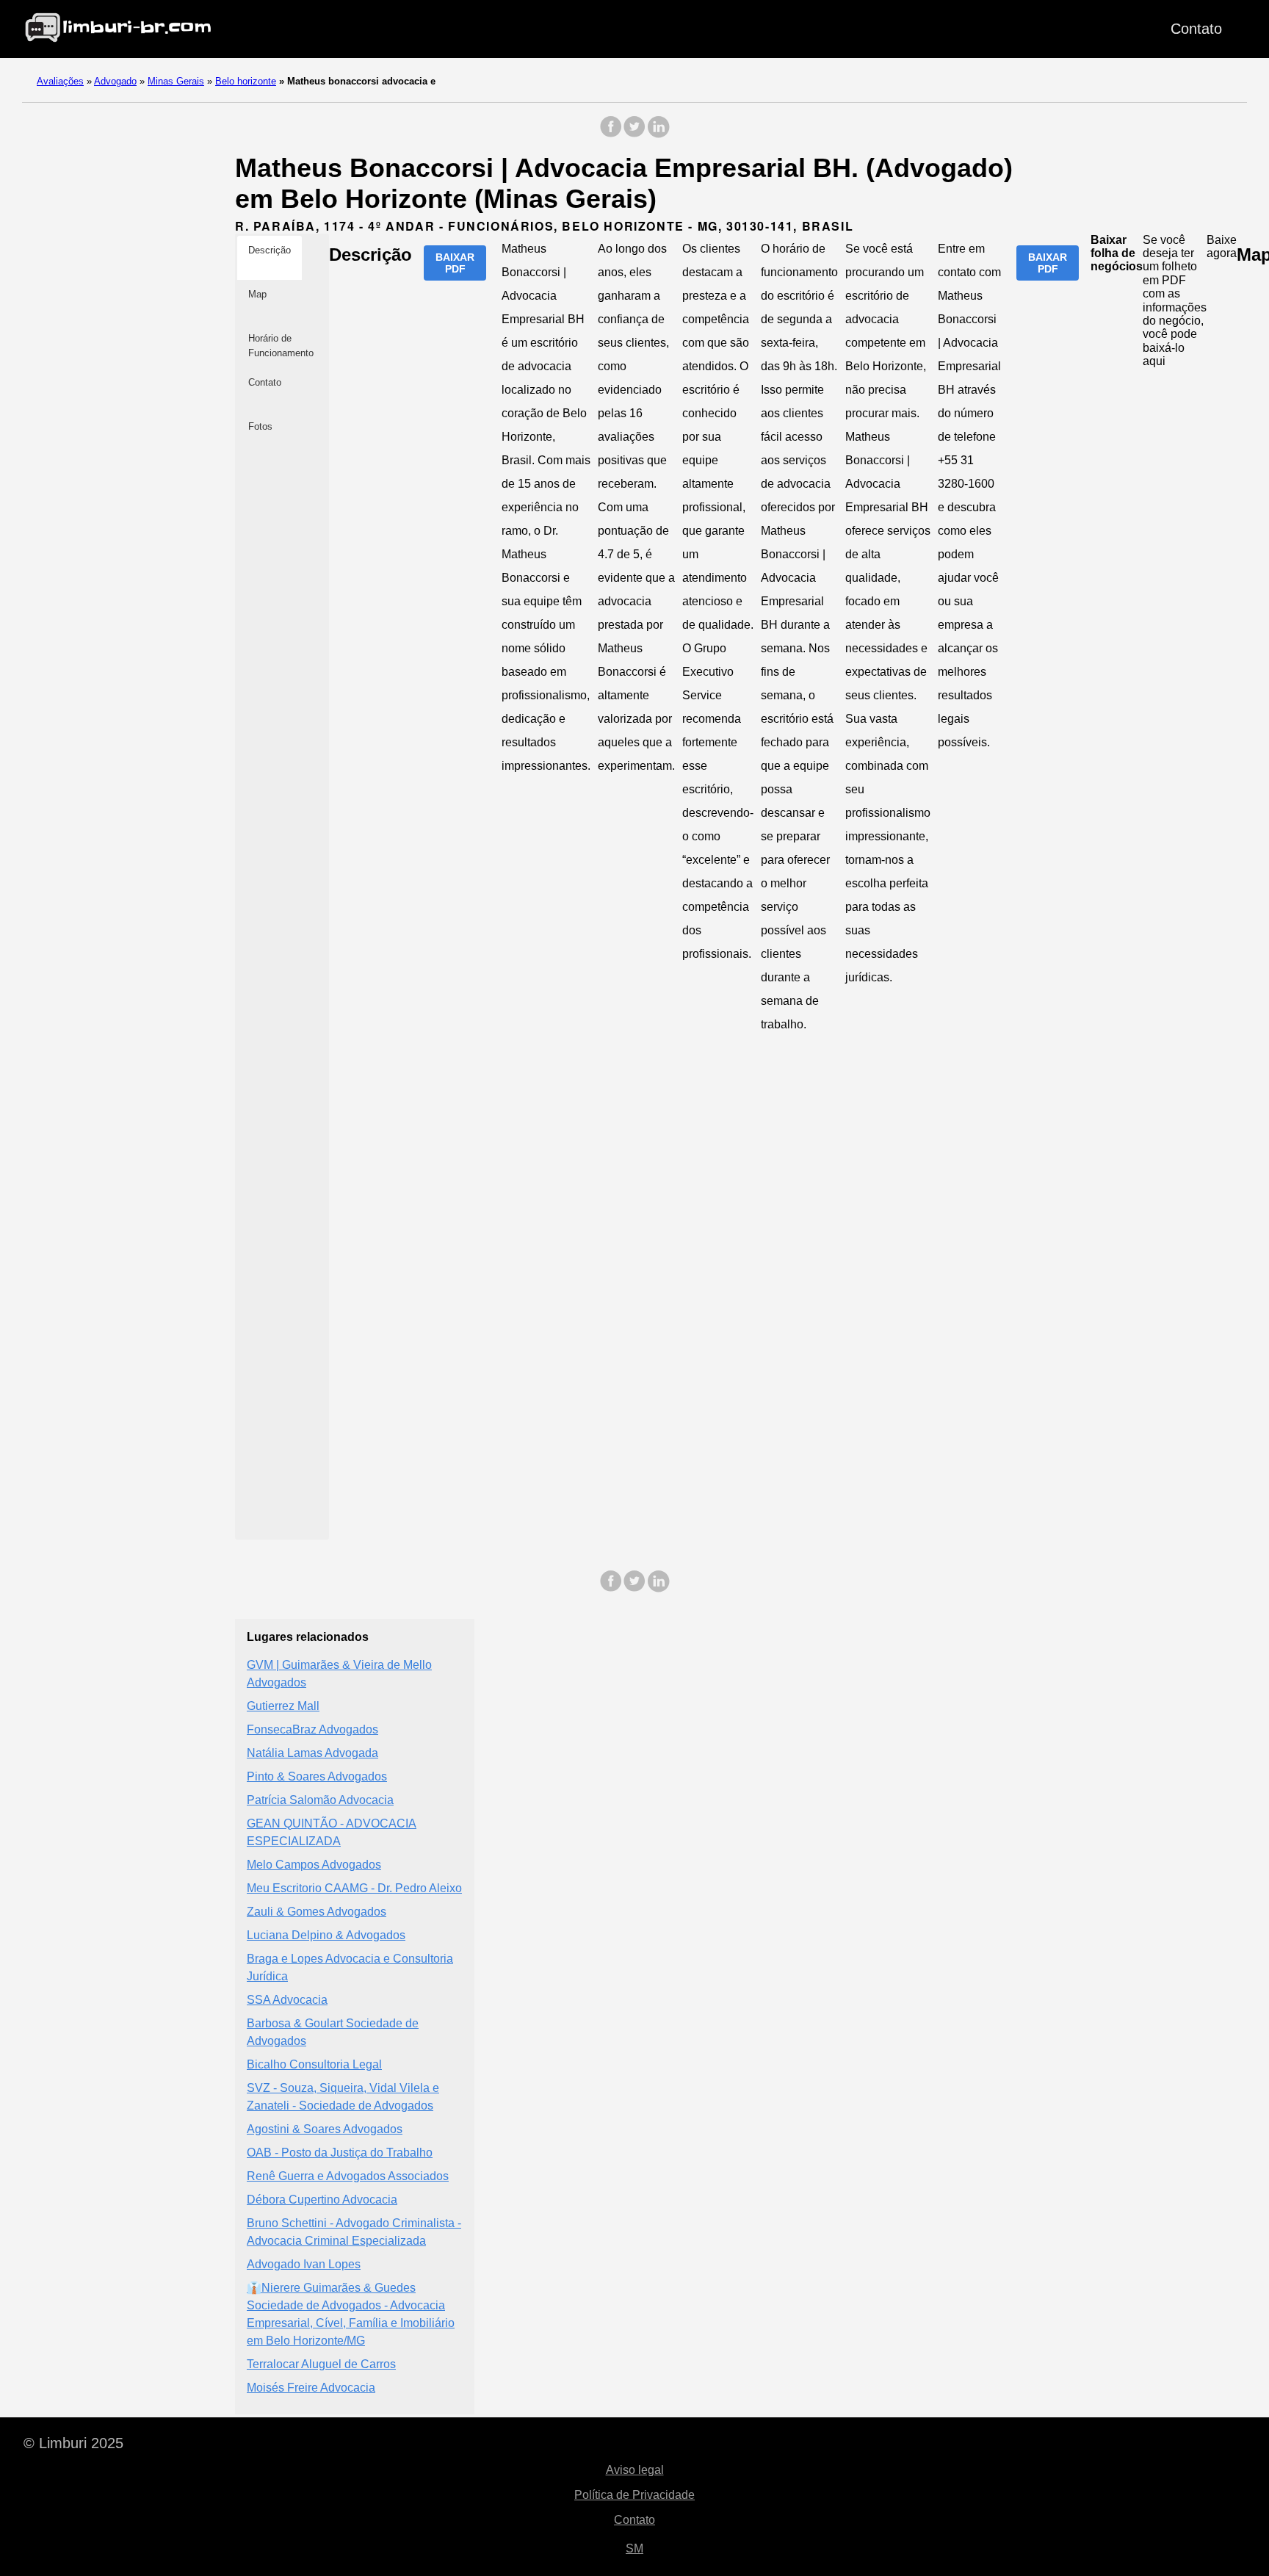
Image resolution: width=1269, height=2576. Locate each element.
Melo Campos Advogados (314, 1865)
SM (634, 2548)
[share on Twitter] (634, 134)
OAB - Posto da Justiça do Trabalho (340, 2153)
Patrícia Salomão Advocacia (320, 1800)
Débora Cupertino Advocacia (322, 2200)
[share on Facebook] (611, 134)
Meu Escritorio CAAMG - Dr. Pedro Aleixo (354, 1888)
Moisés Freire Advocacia (311, 2388)
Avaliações (60, 81)
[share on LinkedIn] (658, 134)
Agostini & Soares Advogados (325, 2129)
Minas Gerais (176, 81)
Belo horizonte (246, 81)
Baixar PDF (455, 263)
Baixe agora (1222, 246)
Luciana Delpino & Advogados (326, 1935)
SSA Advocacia (287, 2000)
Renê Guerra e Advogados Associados (348, 2176)
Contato (1196, 29)
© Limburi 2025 (73, 2443)
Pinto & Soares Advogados (317, 1776)
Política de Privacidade (634, 2495)
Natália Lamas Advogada (312, 1753)
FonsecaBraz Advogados (312, 1729)
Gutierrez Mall (283, 1706)
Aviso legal (635, 2470)
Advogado (115, 81)
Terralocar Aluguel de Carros (321, 2364)
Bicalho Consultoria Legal (314, 2064)
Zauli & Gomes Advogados (317, 1912)
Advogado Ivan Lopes (304, 2264)
